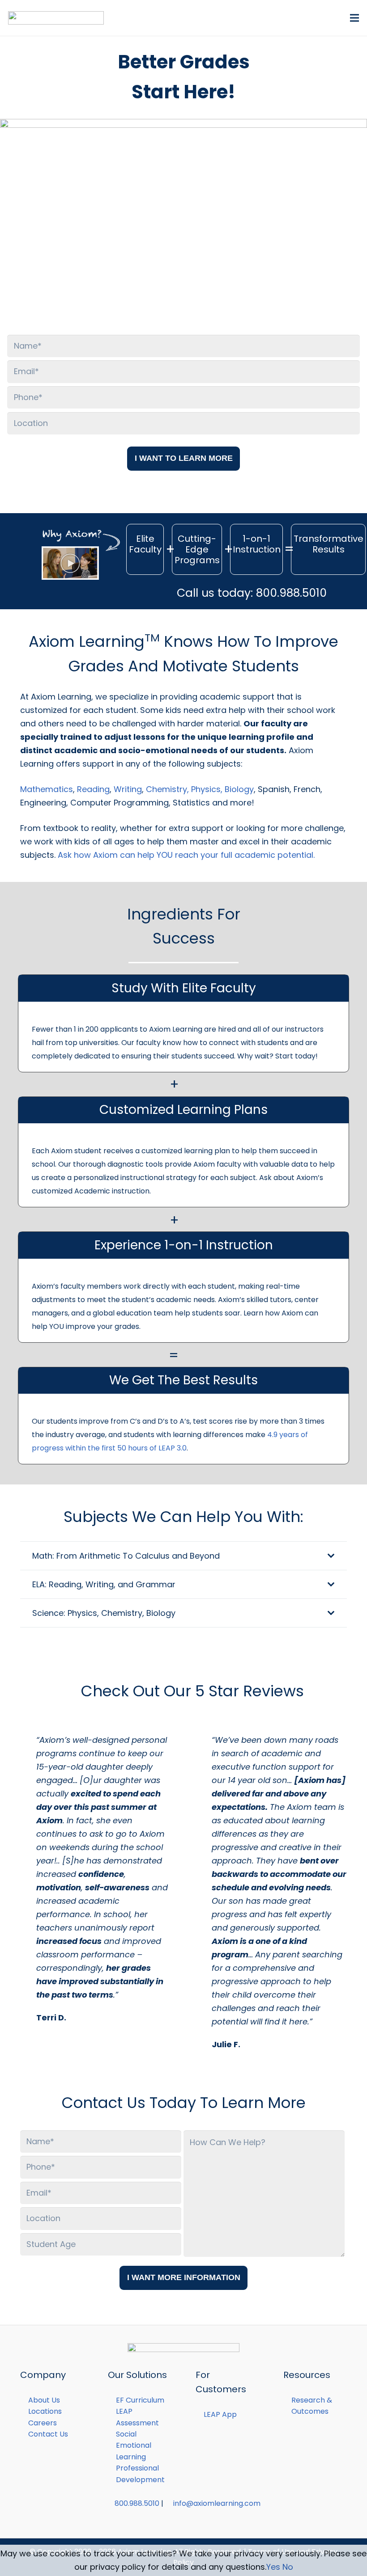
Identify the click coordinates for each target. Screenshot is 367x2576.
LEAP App (220, 2414)
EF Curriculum (140, 2400)
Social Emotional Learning (134, 2445)
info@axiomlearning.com (217, 2503)
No (288, 2567)
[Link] (56, 18)
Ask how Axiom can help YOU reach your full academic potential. (186, 855)
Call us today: (250, 593)
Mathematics (47, 789)
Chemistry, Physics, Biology (200, 789)
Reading (93, 789)
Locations (45, 2411)
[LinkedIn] (192, 2518)
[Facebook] (175, 2518)
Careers (43, 2423)
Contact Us (48, 2434)
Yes (273, 2567)
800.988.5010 (137, 2503)
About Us (44, 2400)
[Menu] (355, 18)
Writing (128, 789)
